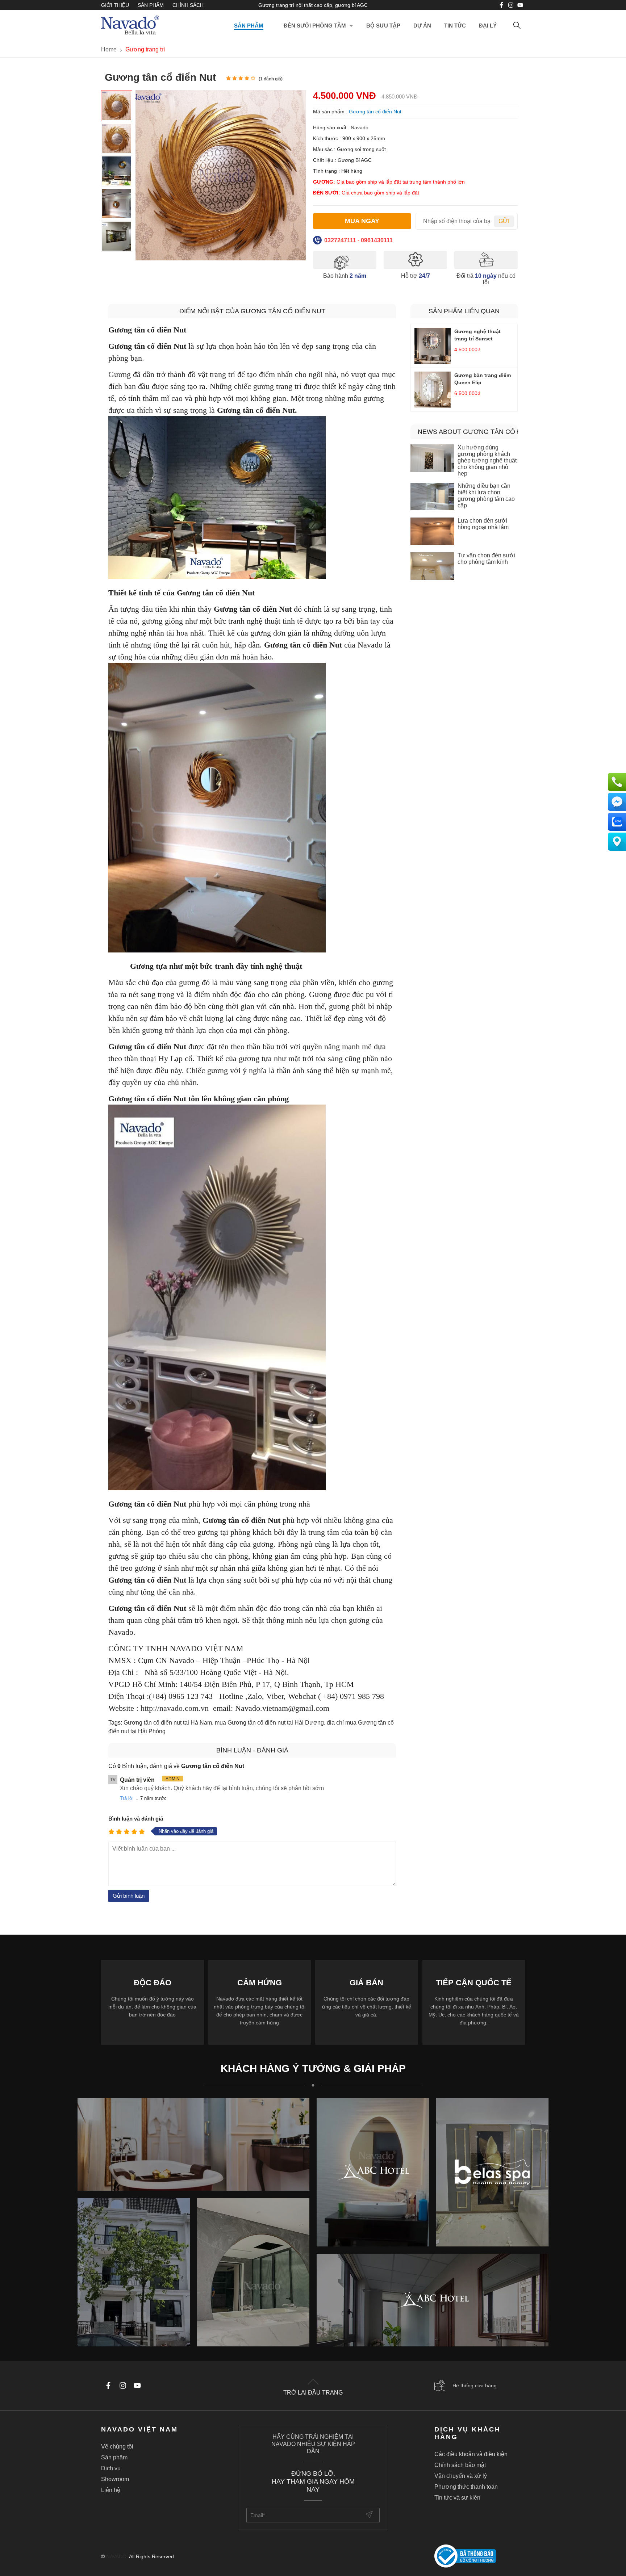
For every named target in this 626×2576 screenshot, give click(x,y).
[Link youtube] (501, 5)
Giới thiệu (115, 5)
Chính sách (188, 5)
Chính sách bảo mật (460, 2465)
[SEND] (370, 2515)
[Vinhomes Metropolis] (373, 2172)
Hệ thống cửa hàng (475, 2386)
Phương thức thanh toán (466, 2487)
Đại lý (488, 26)
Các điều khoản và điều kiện (471, 2454)
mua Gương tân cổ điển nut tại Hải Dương (269, 1723)
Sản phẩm (151, 5)
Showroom (115, 2479)
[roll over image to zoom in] (221, 175)
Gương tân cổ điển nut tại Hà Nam (168, 1723)
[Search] (517, 26)
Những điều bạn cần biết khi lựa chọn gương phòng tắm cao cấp (486, 496)
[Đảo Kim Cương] (193, 2144)
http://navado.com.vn (175, 1708)
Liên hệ (111, 2490)
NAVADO (116, 2556)
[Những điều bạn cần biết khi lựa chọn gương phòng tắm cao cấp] (432, 497)
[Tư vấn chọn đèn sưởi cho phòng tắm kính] (432, 567)
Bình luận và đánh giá (136, 1819)
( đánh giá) (271, 79)
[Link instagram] (511, 5)
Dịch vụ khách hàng (468, 2433)
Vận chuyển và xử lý (461, 2476)
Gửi (504, 221)
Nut (181, 1580)
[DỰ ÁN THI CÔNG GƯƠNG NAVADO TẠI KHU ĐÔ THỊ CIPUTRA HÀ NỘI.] (134, 2272)
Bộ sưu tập (383, 26)
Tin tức (455, 26)
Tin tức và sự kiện (457, 2498)
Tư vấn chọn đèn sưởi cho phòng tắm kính (486, 559)
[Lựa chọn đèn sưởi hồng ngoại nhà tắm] (432, 532)
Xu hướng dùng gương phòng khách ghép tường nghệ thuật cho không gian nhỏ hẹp (487, 460)
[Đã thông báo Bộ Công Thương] (480, 2557)
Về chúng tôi (117, 2447)
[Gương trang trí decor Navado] (130, 26)
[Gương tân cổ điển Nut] (117, 106)
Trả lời (127, 1798)
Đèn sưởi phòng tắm (315, 26)
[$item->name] (433, 2300)
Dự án (422, 26)
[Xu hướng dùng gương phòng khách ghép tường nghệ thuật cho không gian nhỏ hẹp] (432, 459)
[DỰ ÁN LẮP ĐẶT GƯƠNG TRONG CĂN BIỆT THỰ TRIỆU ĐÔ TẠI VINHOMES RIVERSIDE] (253, 2272)
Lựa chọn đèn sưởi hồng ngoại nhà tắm (483, 524)
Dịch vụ (111, 2468)
